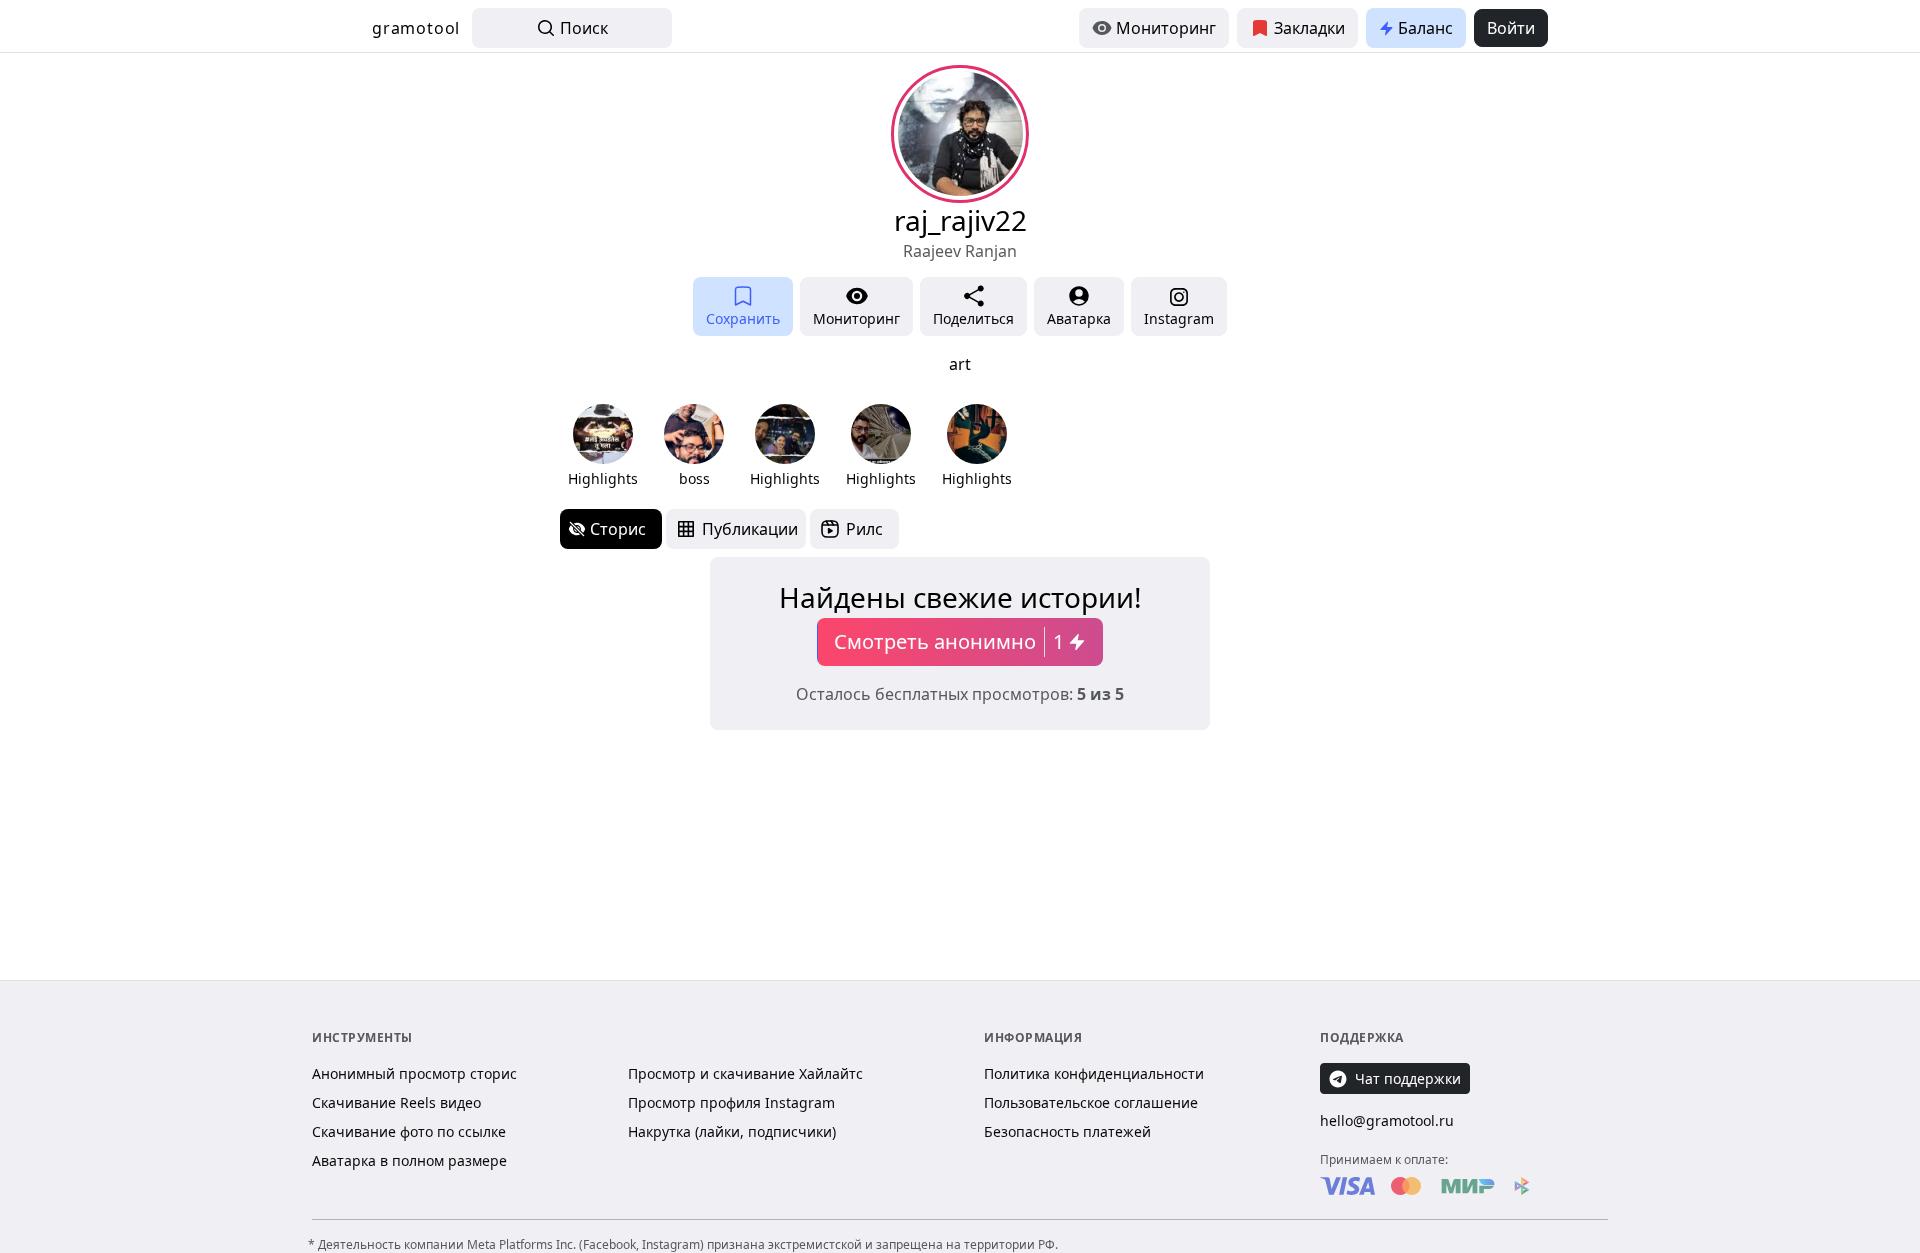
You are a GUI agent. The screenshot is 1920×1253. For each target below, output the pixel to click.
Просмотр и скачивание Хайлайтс (745, 1073)
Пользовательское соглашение (1091, 1102)
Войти (1511, 28)
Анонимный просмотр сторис (414, 1073)
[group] (603, 446)
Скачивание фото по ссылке (409, 1131)
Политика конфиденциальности (1094, 1073)
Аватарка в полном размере (409, 1160)
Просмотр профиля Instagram (731, 1102)
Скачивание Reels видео (396, 1102)
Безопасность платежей (1067, 1131)
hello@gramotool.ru (1387, 1120)
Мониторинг (1166, 28)
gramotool (416, 28)
